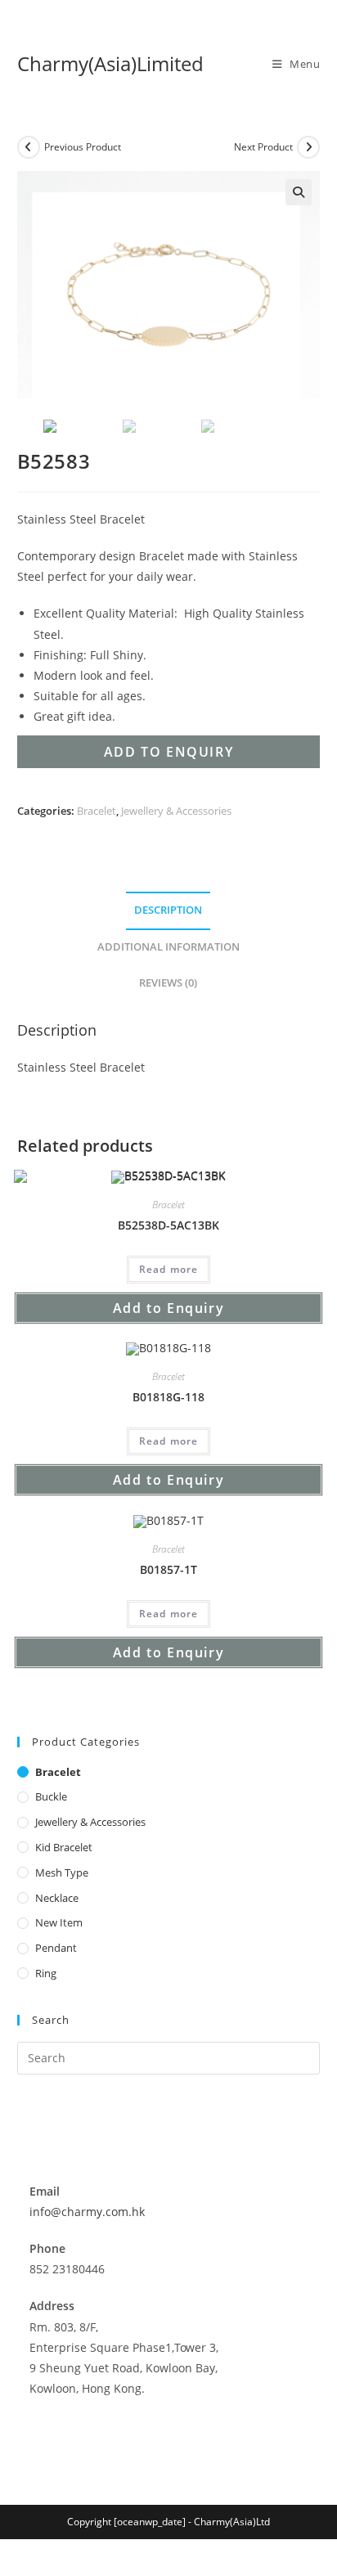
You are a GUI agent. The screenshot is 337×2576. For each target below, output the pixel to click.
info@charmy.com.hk (87, 2212)
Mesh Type (62, 1872)
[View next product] (308, 147)
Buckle (51, 1796)
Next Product (263, 147)
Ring (46, 1973)
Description (168, 910)
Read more (169, 1269)
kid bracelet (64, 1847)
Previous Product (83, 147)
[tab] (169, 911)
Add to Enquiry (168, 752)
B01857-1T (168, 1569)
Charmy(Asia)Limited (110, 63)
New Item (59, 1922)
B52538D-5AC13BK (168, 1225)
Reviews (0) (168, 983)
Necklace (57, 1898)
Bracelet (97, 811)
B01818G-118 (168, 1397)
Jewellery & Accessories (176, 811)
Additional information (168, 947)
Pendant (56, 1948)
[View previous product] (29, 147)
